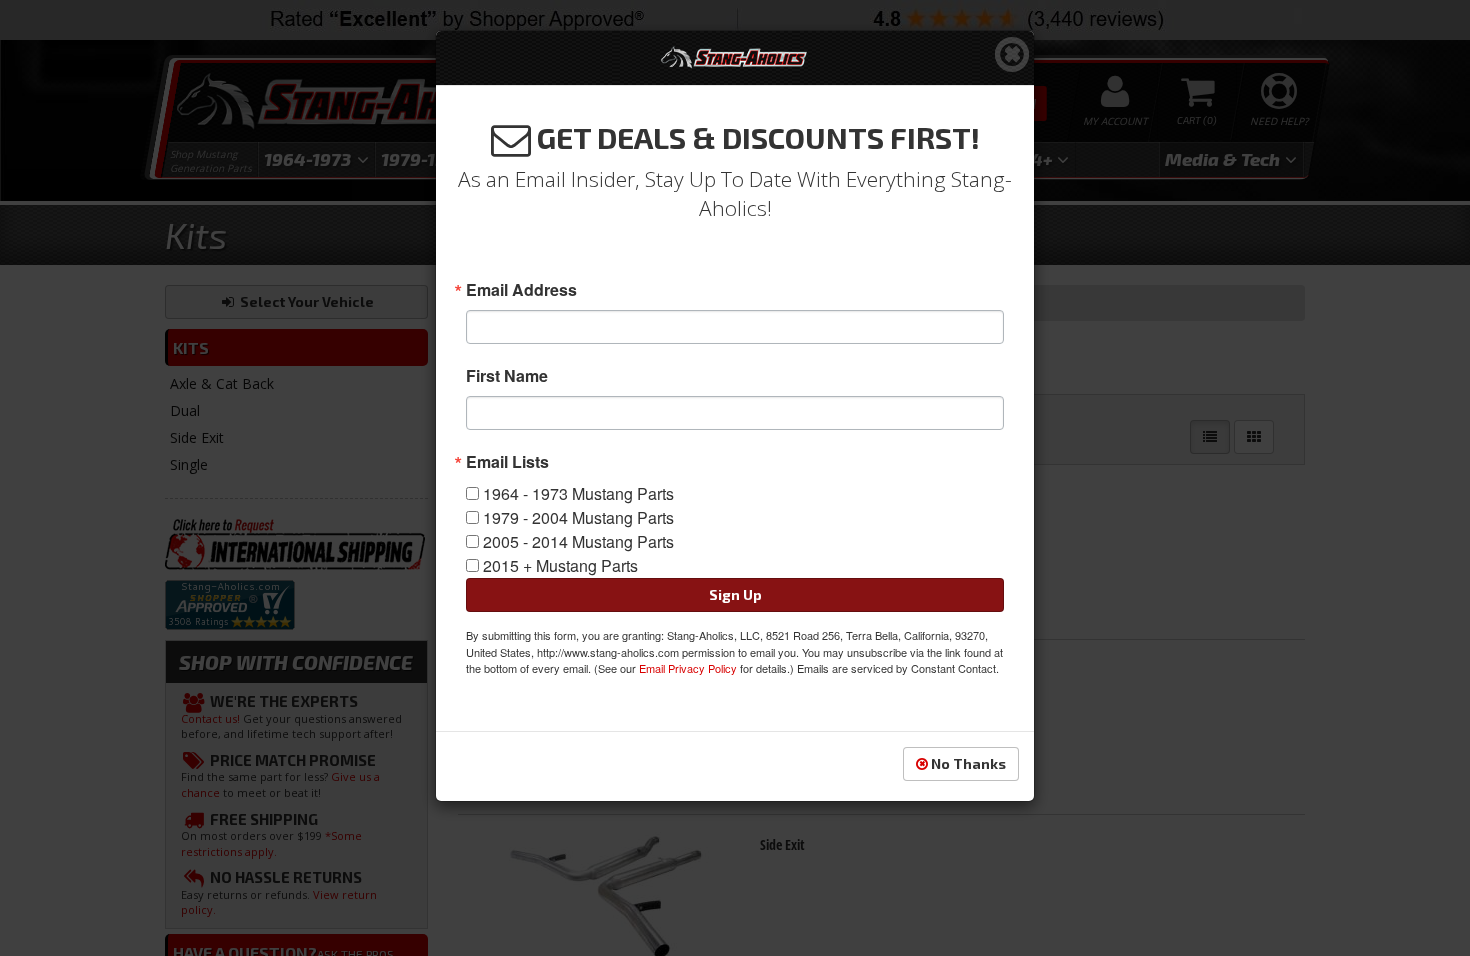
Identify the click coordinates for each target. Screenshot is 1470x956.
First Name (507, 376)
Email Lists (507, 462)
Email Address (521, 290)
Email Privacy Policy (688, 668)
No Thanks (967, 763)
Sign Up (735, 594)
